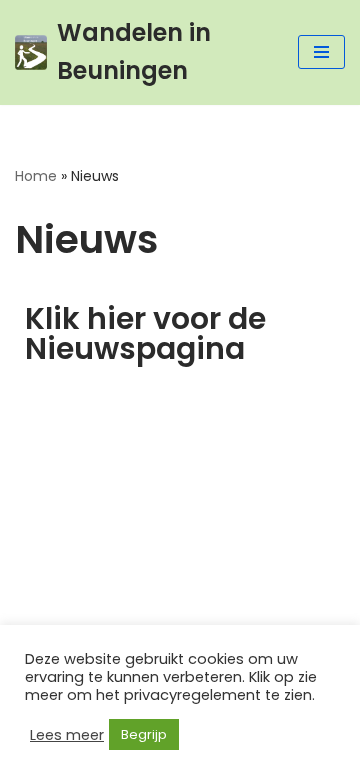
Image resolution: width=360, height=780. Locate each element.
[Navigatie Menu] (321, 52)
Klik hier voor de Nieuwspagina (145, 333)
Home (36, 176)
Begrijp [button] (144, 734)
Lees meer (67, 735)
